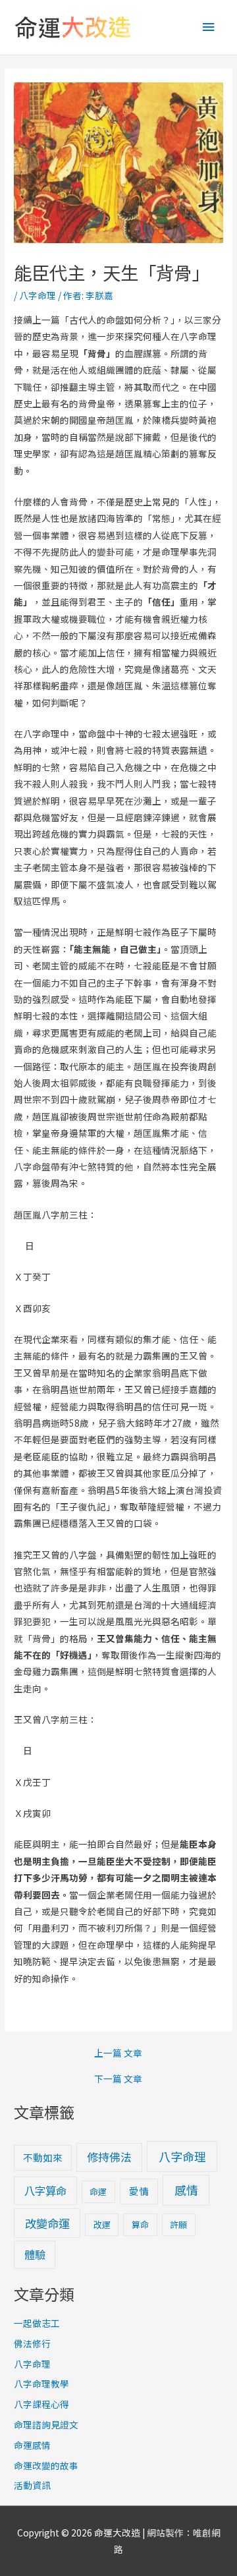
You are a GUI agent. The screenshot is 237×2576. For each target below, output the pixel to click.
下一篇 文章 (118, 2079)
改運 (102, 2224)
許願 (178, 2224)
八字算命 (45, 2190)
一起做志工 (37, 2323)
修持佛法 (109, 2157)
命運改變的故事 (46, 2465)
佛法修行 (32, 2343)
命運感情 (32, 2445)
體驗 (35, 2254)
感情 (186, 2190)
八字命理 (38, 295)
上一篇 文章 (118, 2053)
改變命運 (47, 2223)
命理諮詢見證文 (46, 2424)
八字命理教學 (41, 2384)
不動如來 (43, 2157)
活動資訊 (32, 2485)
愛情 (139, 2191)
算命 (140, 2224)
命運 (98, 2191)
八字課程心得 (41, 2404)
